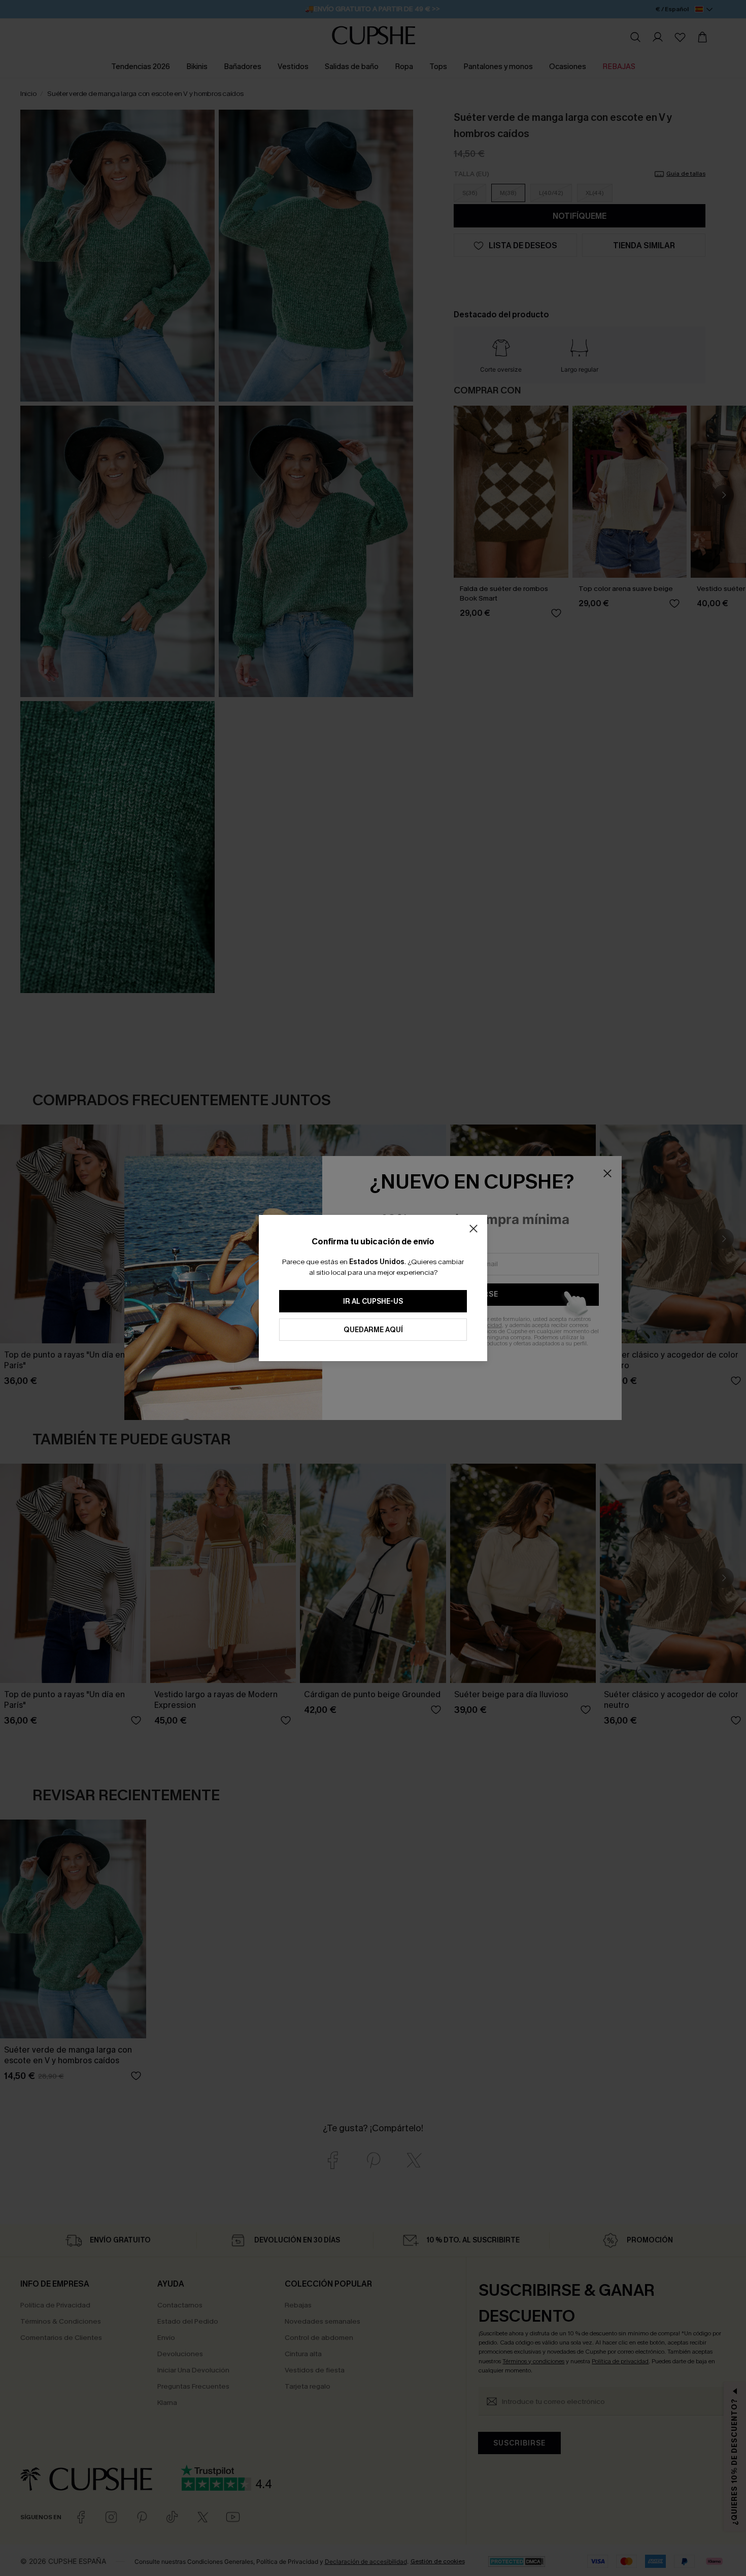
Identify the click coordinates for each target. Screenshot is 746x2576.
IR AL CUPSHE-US (373, 1301)
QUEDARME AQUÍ (373, 1330)
